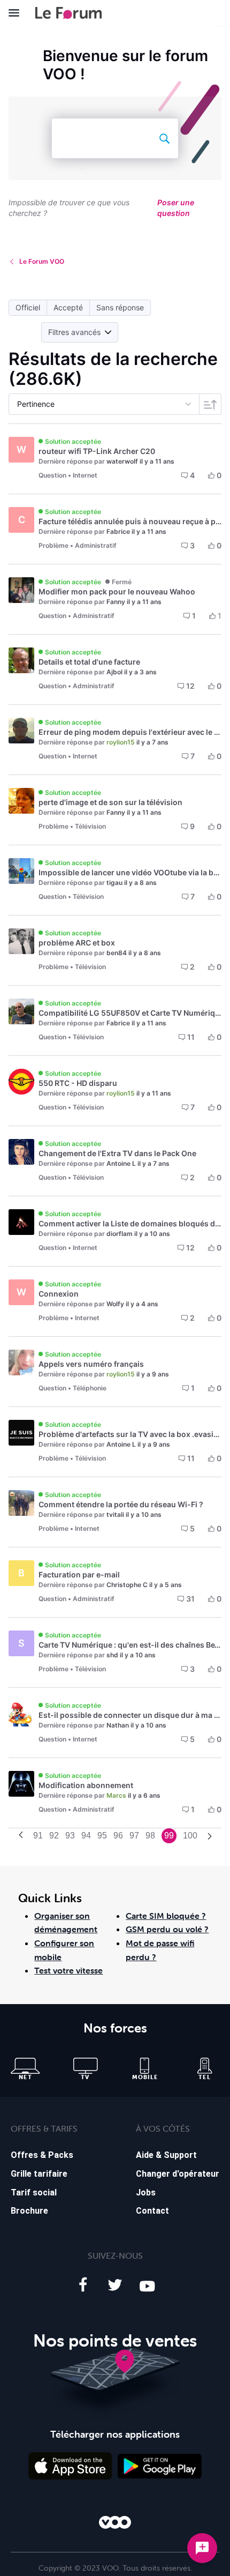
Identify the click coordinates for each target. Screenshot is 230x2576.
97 (134, 1836)
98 (150, 1836)
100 (190, 1836)
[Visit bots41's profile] (21, 1784)
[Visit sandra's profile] (21, 590)
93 (70, 1836)
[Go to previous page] (21, 1836)
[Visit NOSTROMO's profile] (21, 1082)
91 (38, 1836)
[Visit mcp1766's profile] (21, 731)
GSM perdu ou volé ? (167, 1929)
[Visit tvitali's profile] (21, 1503)
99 (169, 1836)
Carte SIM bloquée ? (166, 1916)
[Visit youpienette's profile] (21, 801)
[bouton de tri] (210, 404)
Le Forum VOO (42, 261)
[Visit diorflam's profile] (21, 1222)
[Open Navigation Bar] (17, 13)
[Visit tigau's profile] (21, 871)
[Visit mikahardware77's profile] (21, 1433)
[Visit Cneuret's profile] (21, 1152)
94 (86, 1836)
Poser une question (176, 208)
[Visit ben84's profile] (21, 941)
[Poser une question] (202, 2548)
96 (118, 1836)
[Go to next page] (210, 1837)
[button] (28, 308)
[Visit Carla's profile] (21, 1363)
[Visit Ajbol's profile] (21, 660)
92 (54, 1836)
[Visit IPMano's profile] (21, 1011)
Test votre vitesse (68, 1970)
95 (102, 1836)
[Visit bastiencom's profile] (21, 1714)
